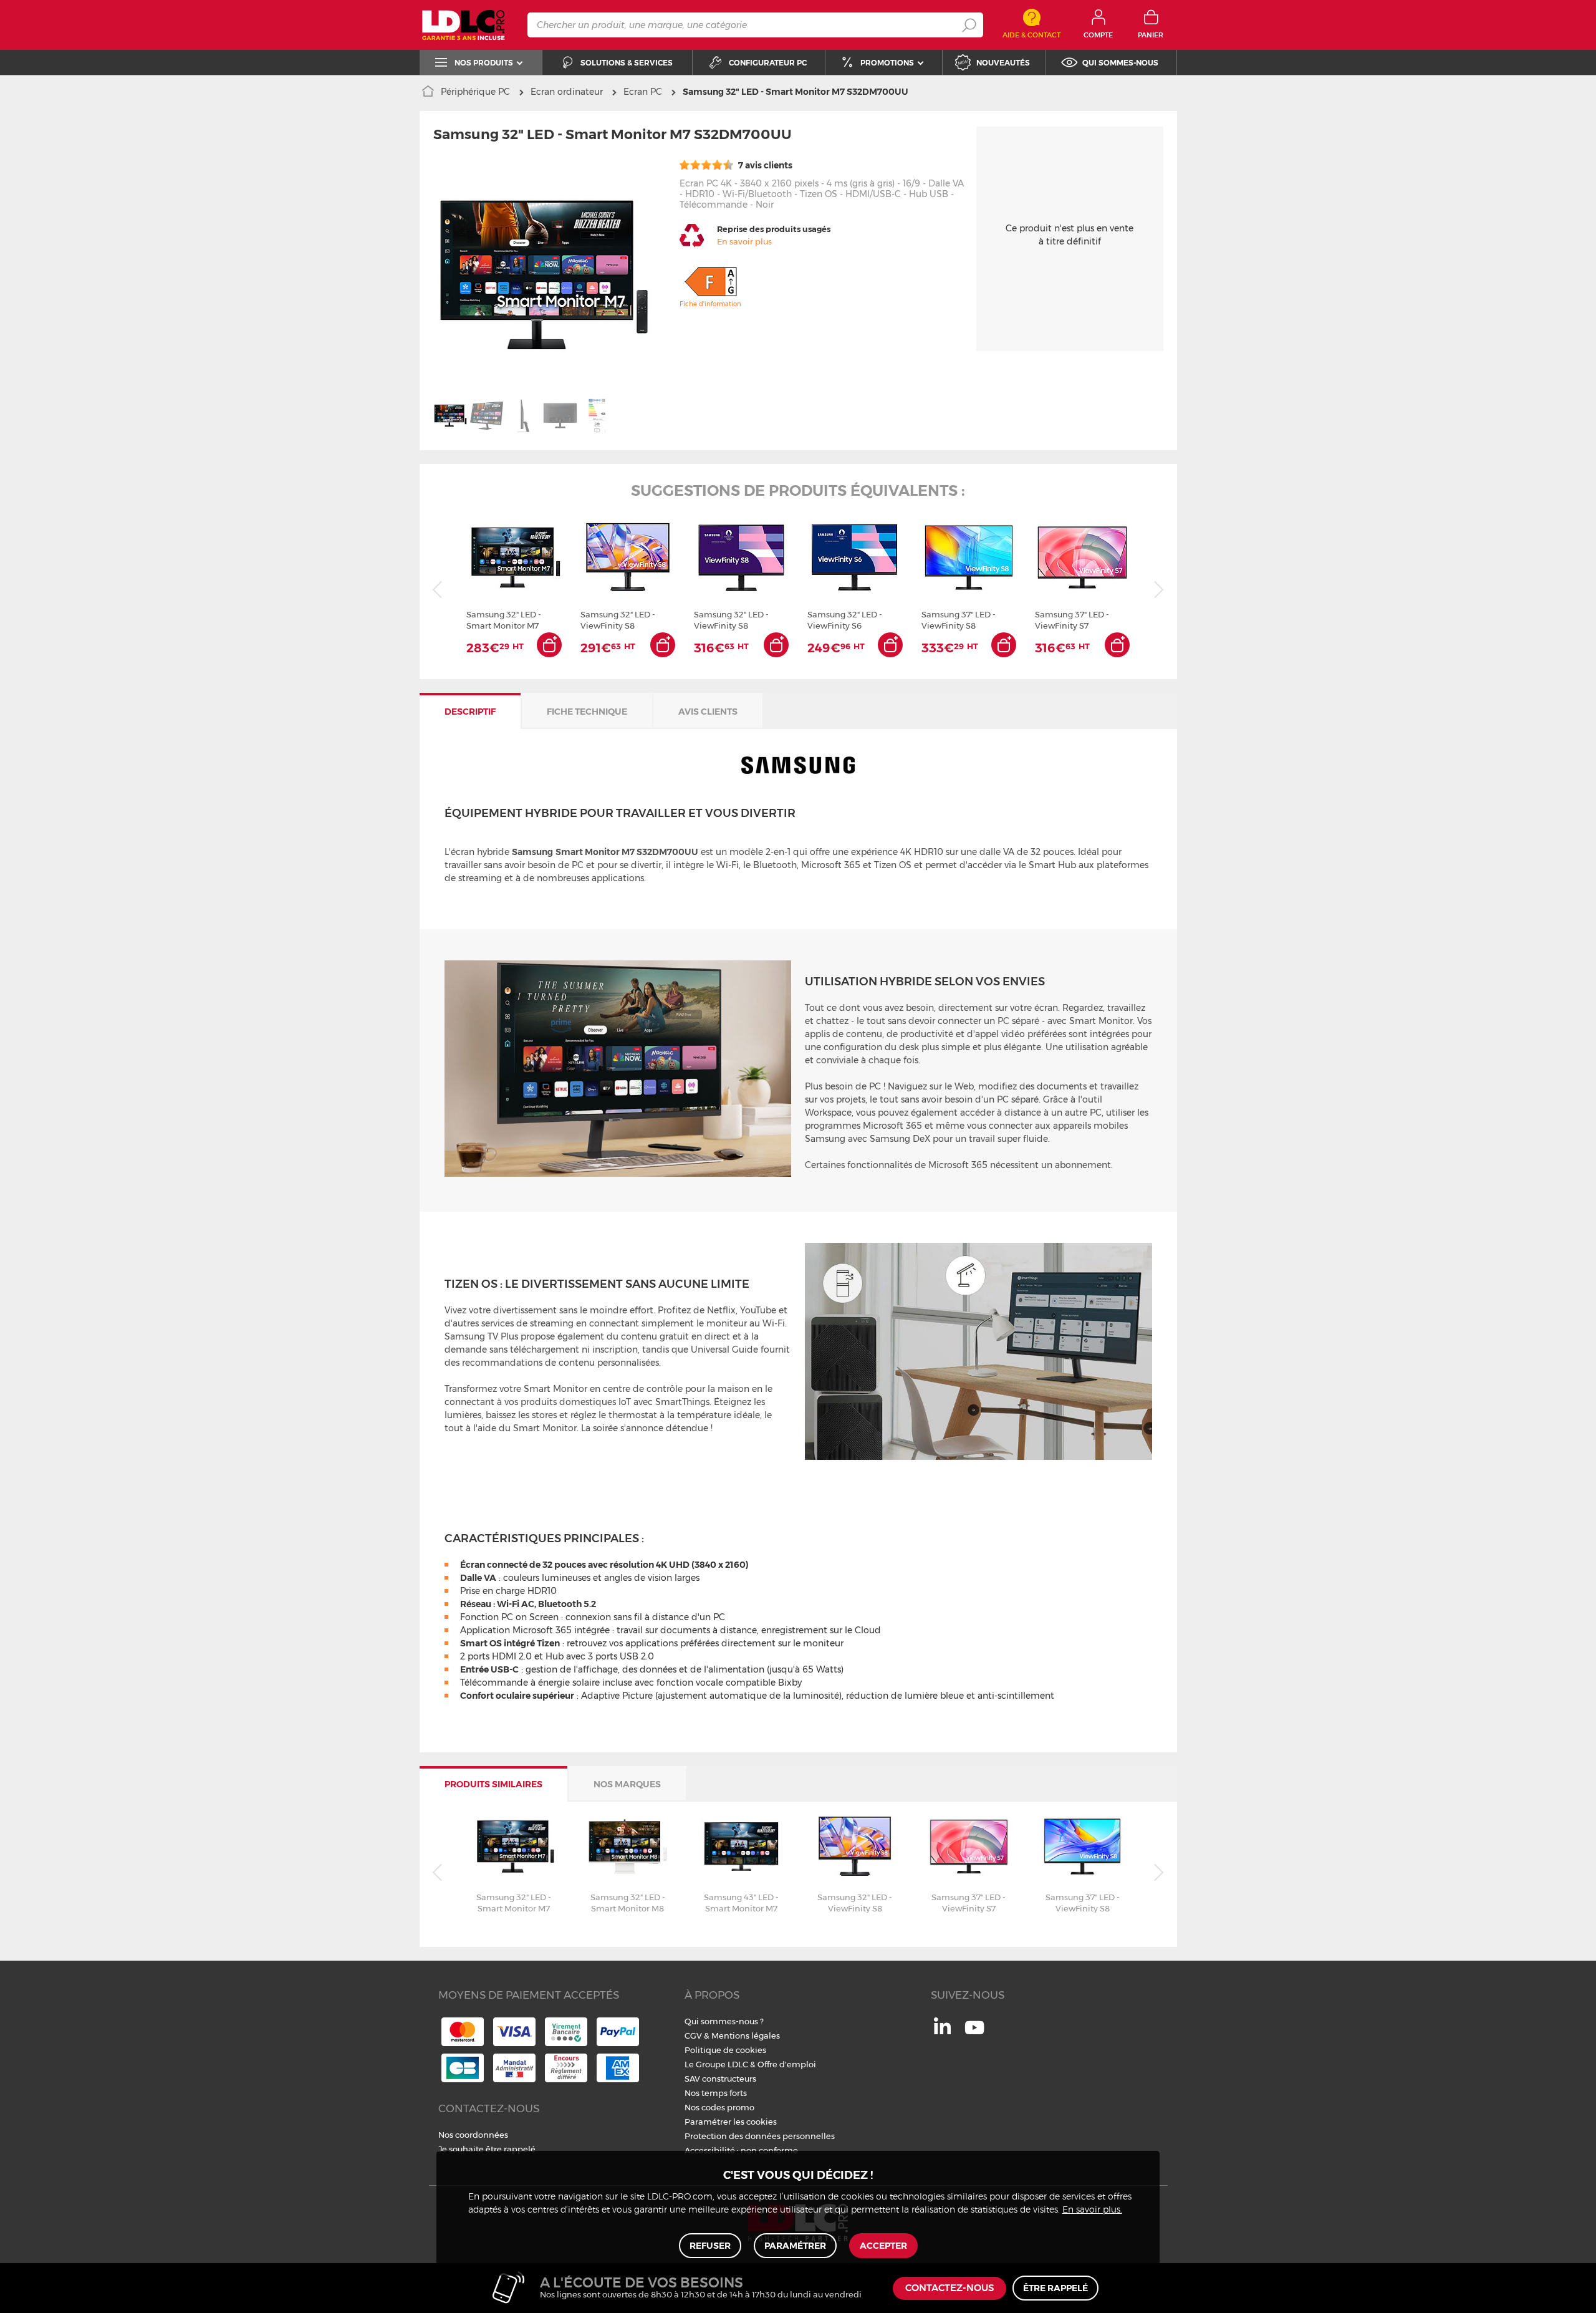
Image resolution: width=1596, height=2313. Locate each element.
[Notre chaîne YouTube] (974, 2034)
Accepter (883, 2246)
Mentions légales (746, 2035)
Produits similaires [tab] (493, 1784)
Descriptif (470, 712)
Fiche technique (587, 712)
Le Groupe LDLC (716, 2064)
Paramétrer (795, 2246)
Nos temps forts (716, 2093)
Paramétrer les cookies (731, 2122)
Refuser (710, 2246)
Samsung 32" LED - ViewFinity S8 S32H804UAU (618, 620)
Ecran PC (643, 92)
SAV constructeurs (720, 2079)
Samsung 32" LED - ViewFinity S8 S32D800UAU (731, 620)
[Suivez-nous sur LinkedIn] (942, 2031)
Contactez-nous (949, 2288)
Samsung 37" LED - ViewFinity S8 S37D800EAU (959, 620)
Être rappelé (1055, 2288)
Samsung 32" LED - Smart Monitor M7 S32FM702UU (504, 620)
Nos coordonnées (473, 2135)
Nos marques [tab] (627, 1784)
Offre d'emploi (787, 2064)
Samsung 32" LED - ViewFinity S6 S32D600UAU (845, 620)
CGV (693, 2035)
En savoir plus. (1092, 2210)
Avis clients (708, 712)
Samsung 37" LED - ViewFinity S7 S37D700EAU (1072, 620)
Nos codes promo (719, 2107)
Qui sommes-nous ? (724, 2021)
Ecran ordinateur (567, 92)
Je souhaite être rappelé (487, 2149)
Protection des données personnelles (760, 2136)
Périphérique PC (475, 92)
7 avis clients (764, 165)
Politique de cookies (725, 2050)
